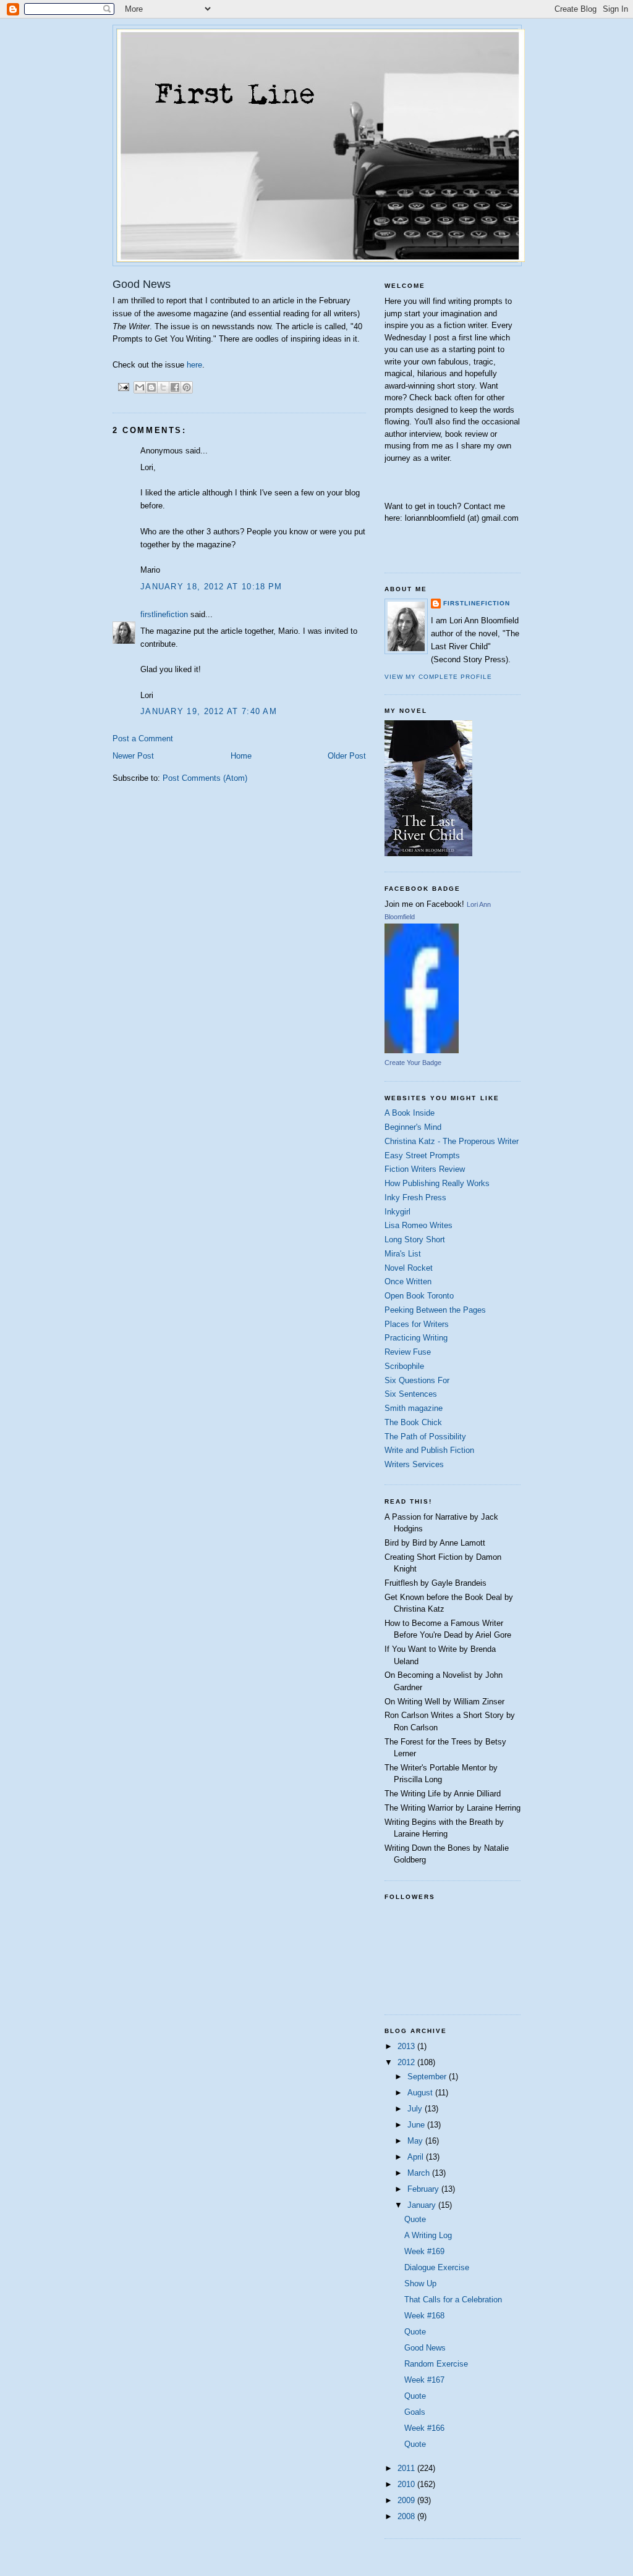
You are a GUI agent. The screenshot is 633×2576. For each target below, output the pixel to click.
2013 (407, 2046)
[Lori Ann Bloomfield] (422, 1050)
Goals (415, 2412)
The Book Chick (413, 1422)
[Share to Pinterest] (187, 387)
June (417, 2125)
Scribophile (404, 1366)
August (421, 2093)
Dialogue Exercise (437, 2267)
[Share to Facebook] (175, 387)
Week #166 (424, 2428)
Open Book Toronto (419, 1296)
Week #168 (424, 2316)
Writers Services (414, 1464)
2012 (407, 2062)
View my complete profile (438, 677)
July (416, 2109)
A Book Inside (410, 1113)
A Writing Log (428, 2235)
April (417, 2157)
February (424, 2189)
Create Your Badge (413, 1063)
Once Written (408, 1282)
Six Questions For (417, 1380)
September (428, 2077)
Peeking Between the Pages (435, 1310)
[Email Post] (123, 386)
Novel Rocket (409, 1268)
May (416, 2141)
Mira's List (403, 1254)
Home (241, 756)
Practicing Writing (416, 1338)
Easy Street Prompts (422, 1155)
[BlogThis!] (151, 387)
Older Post (347, 756)
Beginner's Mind (413, 1127)
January (423, 2205)
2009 (407, 2500)
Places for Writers (417, 1324)
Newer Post (133, 756)
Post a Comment (143, 739)
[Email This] (140, 387)
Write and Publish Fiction (429, 1450)
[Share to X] (163, 387)
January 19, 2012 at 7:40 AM (209, 711)
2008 (407, 2516)
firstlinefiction (164, 614)
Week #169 (424, 2251)
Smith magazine (414, 1408)
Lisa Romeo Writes (418, 1225)
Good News (425, 2348)
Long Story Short (415, 1240)
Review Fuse (408, 1352)
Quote (415, 2219)
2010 (407, 2484)
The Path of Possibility (425, 1437)
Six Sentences (411, 1394)
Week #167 (424, 2380)
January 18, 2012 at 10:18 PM (211, 587)
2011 (407, 2468)
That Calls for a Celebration (453, 2300)
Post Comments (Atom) (205, 778)
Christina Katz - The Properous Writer (452, 1141)
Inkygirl (397, 1212)
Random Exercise (436, 2364)
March (420, 2173)
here (194, 365)
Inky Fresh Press (415, 1198)
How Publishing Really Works (437, 1183)
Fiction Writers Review (425, 1169)
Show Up (420, 2283)
